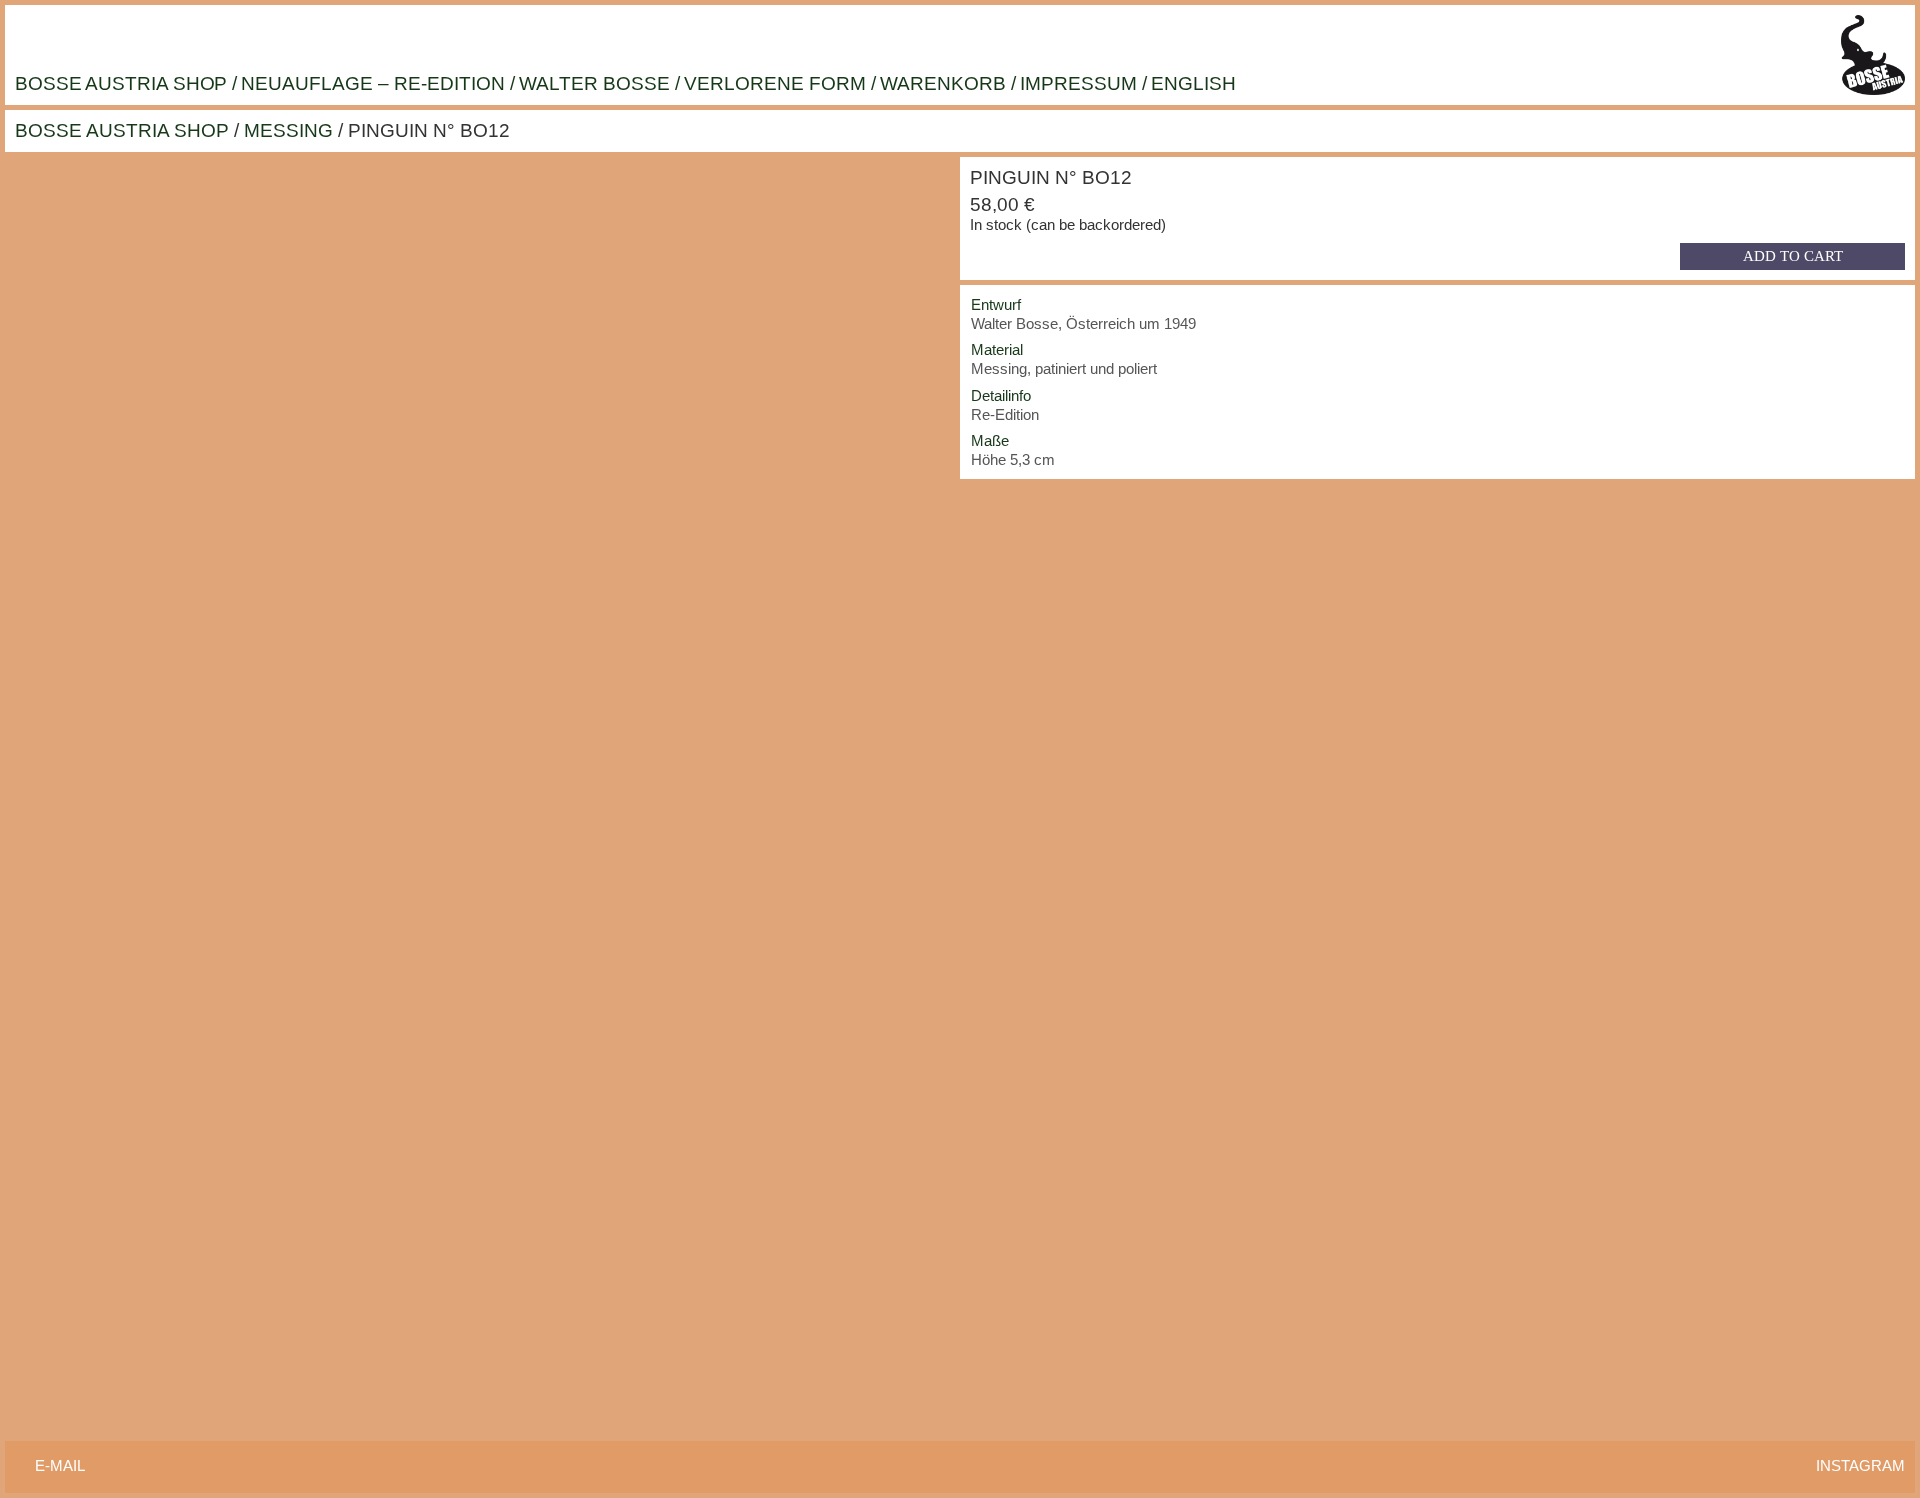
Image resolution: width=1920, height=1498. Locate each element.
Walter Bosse (594, 83)
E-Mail (60, 1465)
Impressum (1078, 83)
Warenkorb (943, 83)
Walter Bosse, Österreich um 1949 (1083, 323)
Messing (288, 130)
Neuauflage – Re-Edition (373, 83)
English (1193, 83)
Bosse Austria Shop (121, 83)
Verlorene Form (775, 83)
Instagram (1860, 1465)
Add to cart (1793, 256)
